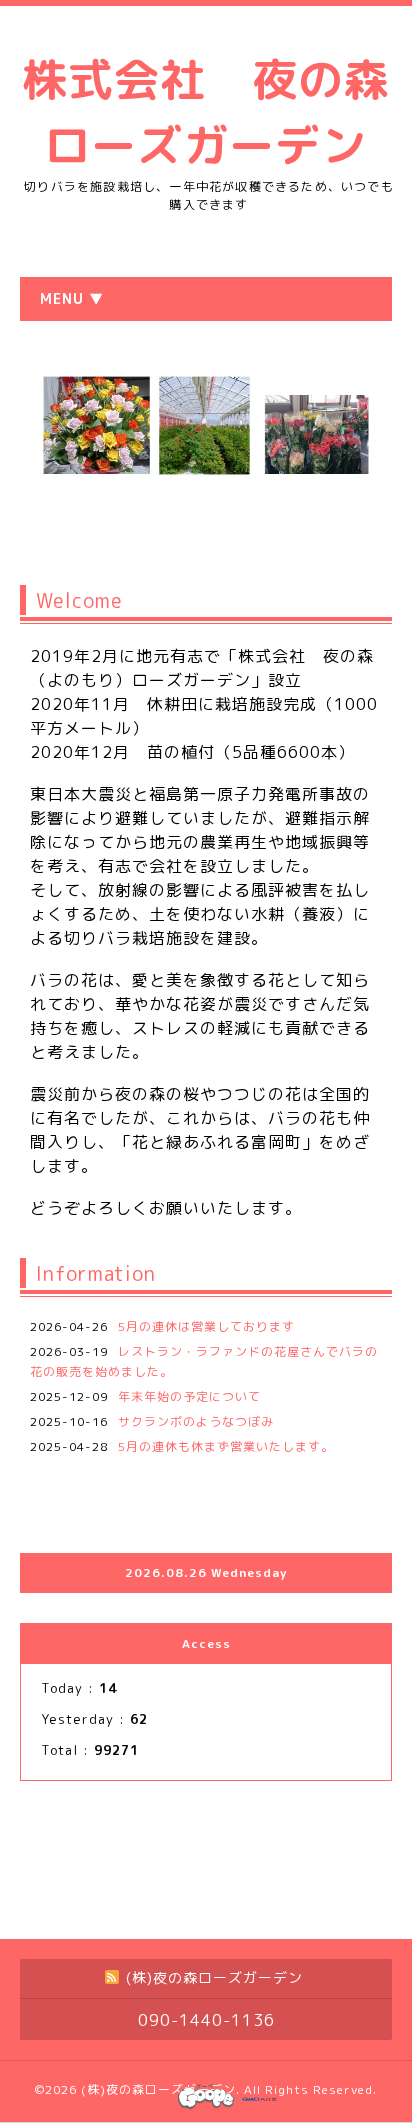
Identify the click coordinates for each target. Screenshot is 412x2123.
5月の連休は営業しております (206, 1326)
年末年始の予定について (189, 1396)
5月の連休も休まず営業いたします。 (226, 1446)
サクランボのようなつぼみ (196, 1421)
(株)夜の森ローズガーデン (158, 2089)
